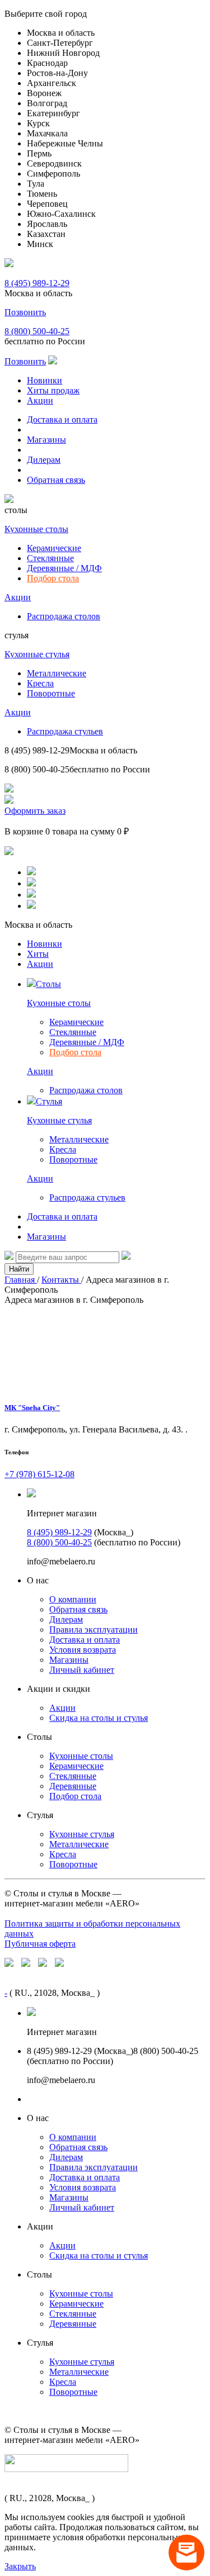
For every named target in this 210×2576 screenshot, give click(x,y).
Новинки (45, 380)
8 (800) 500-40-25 (37, 331)
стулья (17, 635)
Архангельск (52, 83)
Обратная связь (56, 480)
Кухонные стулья (37, 654)
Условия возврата (83, 1650)
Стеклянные (50, 558)
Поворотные (51, 693)
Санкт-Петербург (60, 43)
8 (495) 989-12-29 (37, 283)
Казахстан (46, 234)
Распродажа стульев (65, 731)
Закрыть (20, 2566)
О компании (73, 1599)
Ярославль (47, 224)
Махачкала (47, 133)
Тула (36, 184)
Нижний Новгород (63, 53)
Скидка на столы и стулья (99, 1718)
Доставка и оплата (62, 419)
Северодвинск (54, 163)
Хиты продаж (53, 390)
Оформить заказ (35, 811)
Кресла (40, 683)
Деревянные (73, 1786)
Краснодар (47, 63)
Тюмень (42, 194)
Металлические (57, 673)
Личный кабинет (82, 1670)
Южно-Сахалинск (61, 214)
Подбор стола (53, 578)
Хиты (38, 954)
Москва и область (61, 33)
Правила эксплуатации (94, 1629)
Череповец (47, 204)
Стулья (49, 1101)
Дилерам (44, 460)
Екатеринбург (53, 113)
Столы (48, 984)
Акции (40, 400)
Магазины (46, 440)
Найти (19, 1269)
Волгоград (47, 103)
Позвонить (25, 312)
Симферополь (53, 174)
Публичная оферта (40, 1944)
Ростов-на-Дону (57, 73)
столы (16, 510)
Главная (21, 1280)
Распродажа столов (64, 616)
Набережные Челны (65, 143)
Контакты (61, 1280)
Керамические (54, 548)
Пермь (39, 153)
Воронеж (44, 93)
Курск (38, 123)
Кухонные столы (36, 529)
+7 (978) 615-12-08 (39, 1474)
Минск (40, 244)
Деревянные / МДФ (64, 568)
